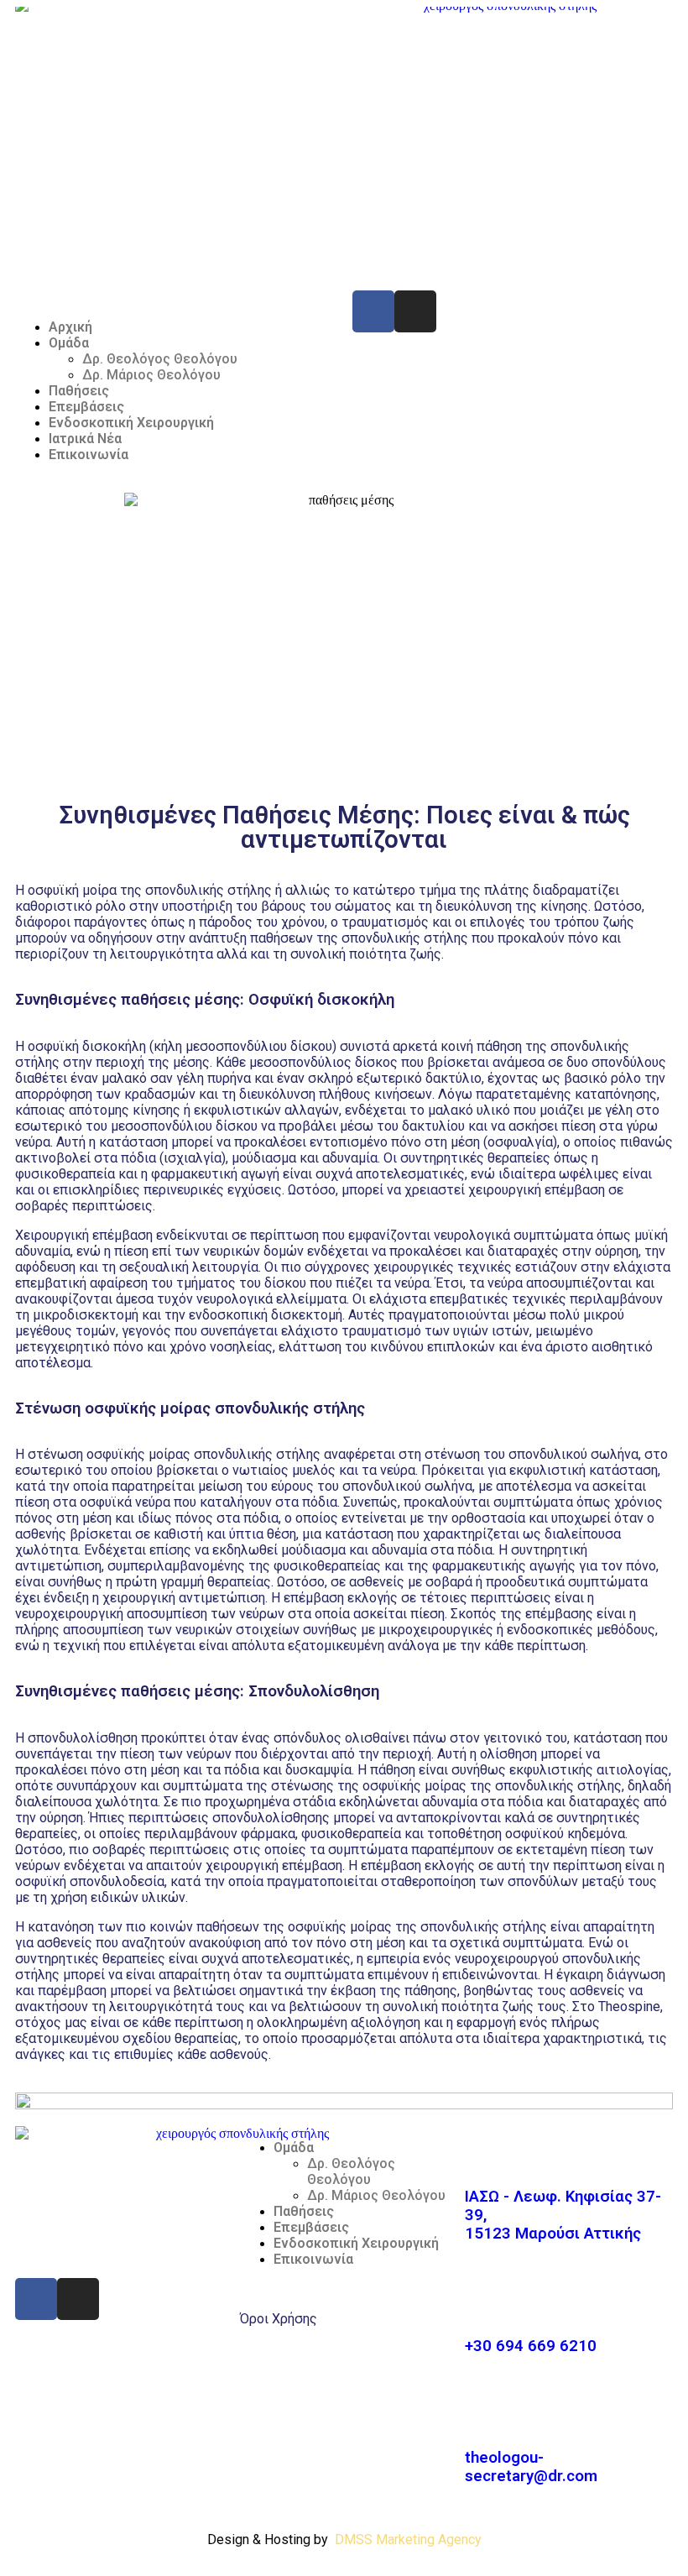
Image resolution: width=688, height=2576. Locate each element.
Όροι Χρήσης (279, 2319)
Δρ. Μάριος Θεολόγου (151, 375)
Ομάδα (69, 343)
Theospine (629, 2006)
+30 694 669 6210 (531, 2346)
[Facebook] (373, 311)
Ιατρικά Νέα (85, 439)
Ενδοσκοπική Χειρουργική (131, 423)
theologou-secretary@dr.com (531, 2467)
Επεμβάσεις (86, 407)
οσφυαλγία (520, 1142)
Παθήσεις (79, 391)
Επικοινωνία (89, 455)
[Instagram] (415, 311)
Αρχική (70, 327)
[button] (175, 298)
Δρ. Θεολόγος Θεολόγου (160, 359)
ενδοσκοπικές (550, 1630)
